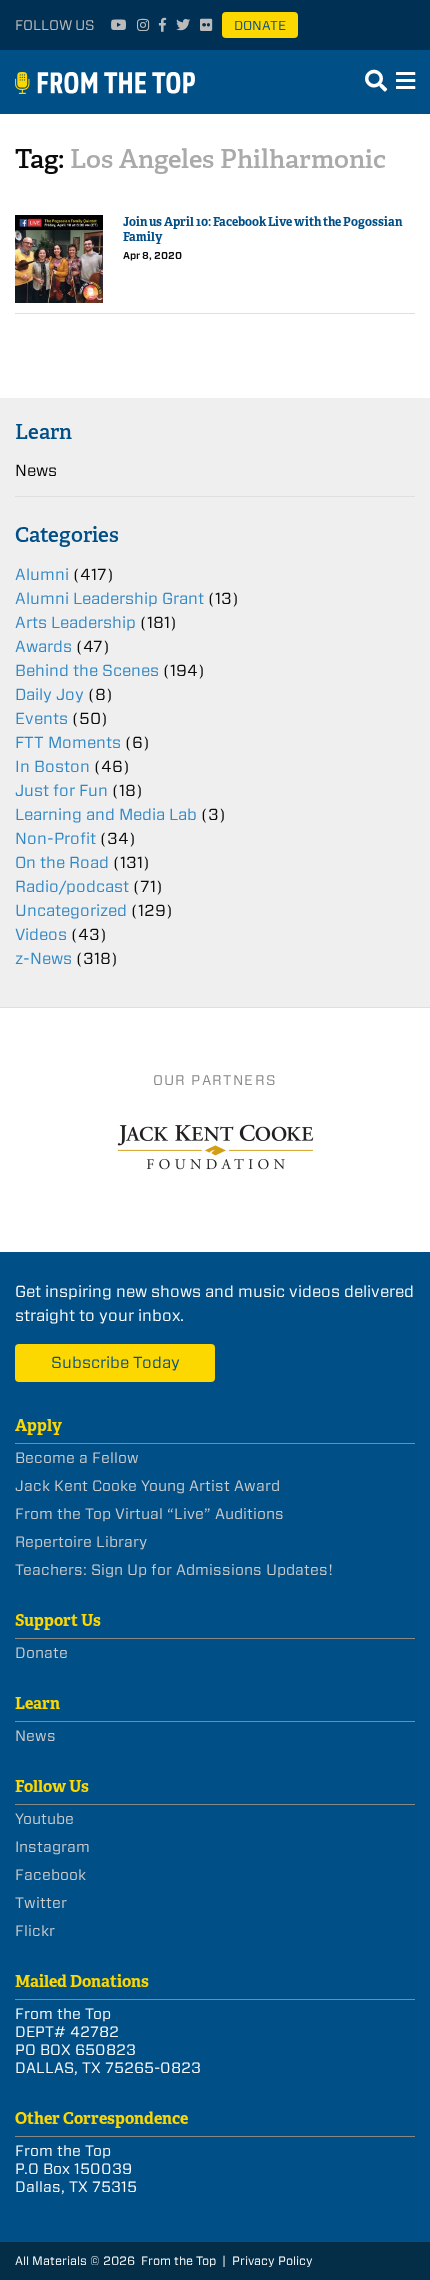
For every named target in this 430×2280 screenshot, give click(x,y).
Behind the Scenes (87, 670)
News (36, 470)
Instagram (52, 1847)
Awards (43, 646)
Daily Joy (49, 694)
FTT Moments (68, 742)
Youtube (44, 1819)
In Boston (52, 766)
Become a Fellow (77, 1458)
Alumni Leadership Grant (109, 598)
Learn (43, 431)
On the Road (62, 862)
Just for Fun (61, 790)
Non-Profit (55, 838)
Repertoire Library (81, 1542)
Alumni (42, 574)
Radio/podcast (72, 886)
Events (41, 718)
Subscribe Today (115, 1362)
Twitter (41, 1903)
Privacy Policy (272, 2260)
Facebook (50, 1875)
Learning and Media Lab (106, 814)
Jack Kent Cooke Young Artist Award (147, 1486)
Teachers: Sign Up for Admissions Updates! (174, 1570)
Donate (260, 25)
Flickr (35, 1931)
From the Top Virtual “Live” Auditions (149, 1514)
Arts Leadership (75, 622)
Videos (41, 934)
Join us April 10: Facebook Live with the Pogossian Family (262, 229)
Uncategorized (71, 910)
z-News (43, 958)
